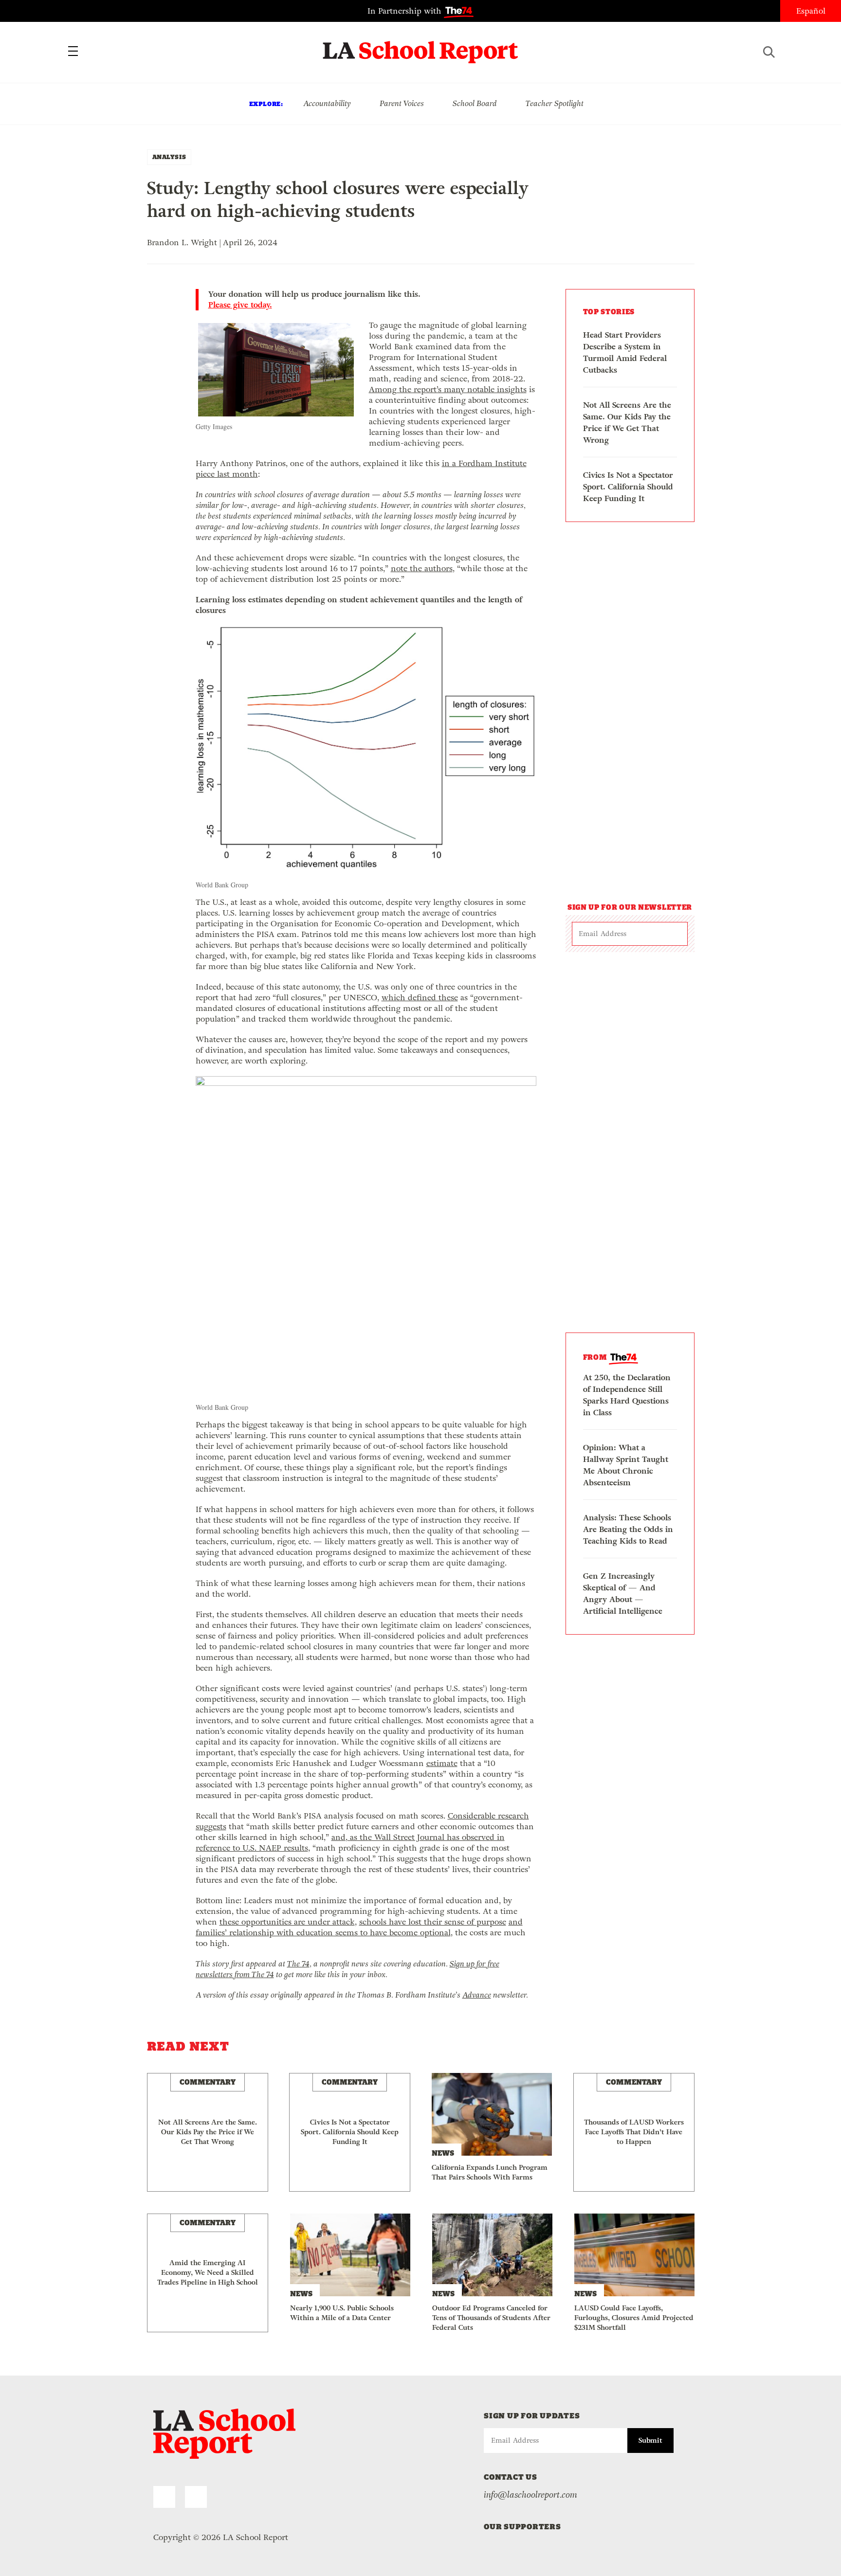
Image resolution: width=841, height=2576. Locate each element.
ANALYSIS (169, 157)
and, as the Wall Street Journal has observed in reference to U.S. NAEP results (350, 1843)
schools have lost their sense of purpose (433, 1922)
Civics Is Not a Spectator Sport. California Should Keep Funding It (628, 487)
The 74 (298, 1964)
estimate (442, 1763)
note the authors (422, 568)
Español (811, 11)
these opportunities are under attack (287, 1922)
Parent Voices (402, 103)
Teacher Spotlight (555, 103)
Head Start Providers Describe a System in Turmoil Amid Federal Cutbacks (625, 352)
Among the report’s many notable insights (448, 389)
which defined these (420, 998)
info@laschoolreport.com (530, 2495)
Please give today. (240, 305)
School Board (475, 103)
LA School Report (421, 46)
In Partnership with (406, 11)
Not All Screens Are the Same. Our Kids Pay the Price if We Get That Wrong (627, 423)
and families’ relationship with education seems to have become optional (359, 1927)
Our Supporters (522, 2527)
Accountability (327, 103)
